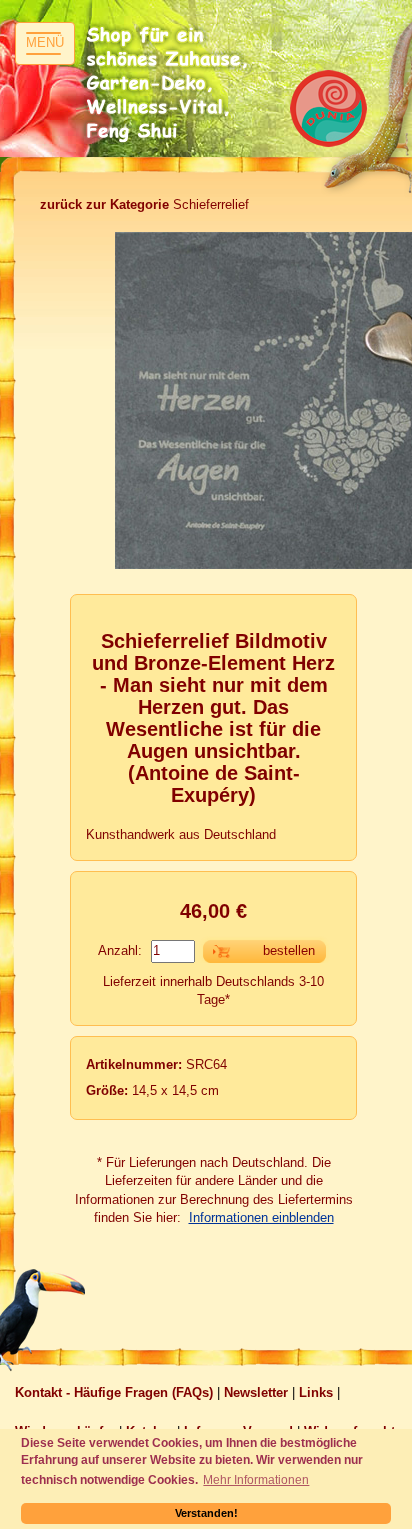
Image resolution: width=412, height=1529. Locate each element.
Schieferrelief (144, 204)
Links (316, 1392)
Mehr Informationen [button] (256, 1479)
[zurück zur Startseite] (170, 85)
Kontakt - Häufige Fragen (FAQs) (114, 1392)
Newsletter (256, 1392)
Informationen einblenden (261, 1217)
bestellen (289, 950)
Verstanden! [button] (206, 1513)
